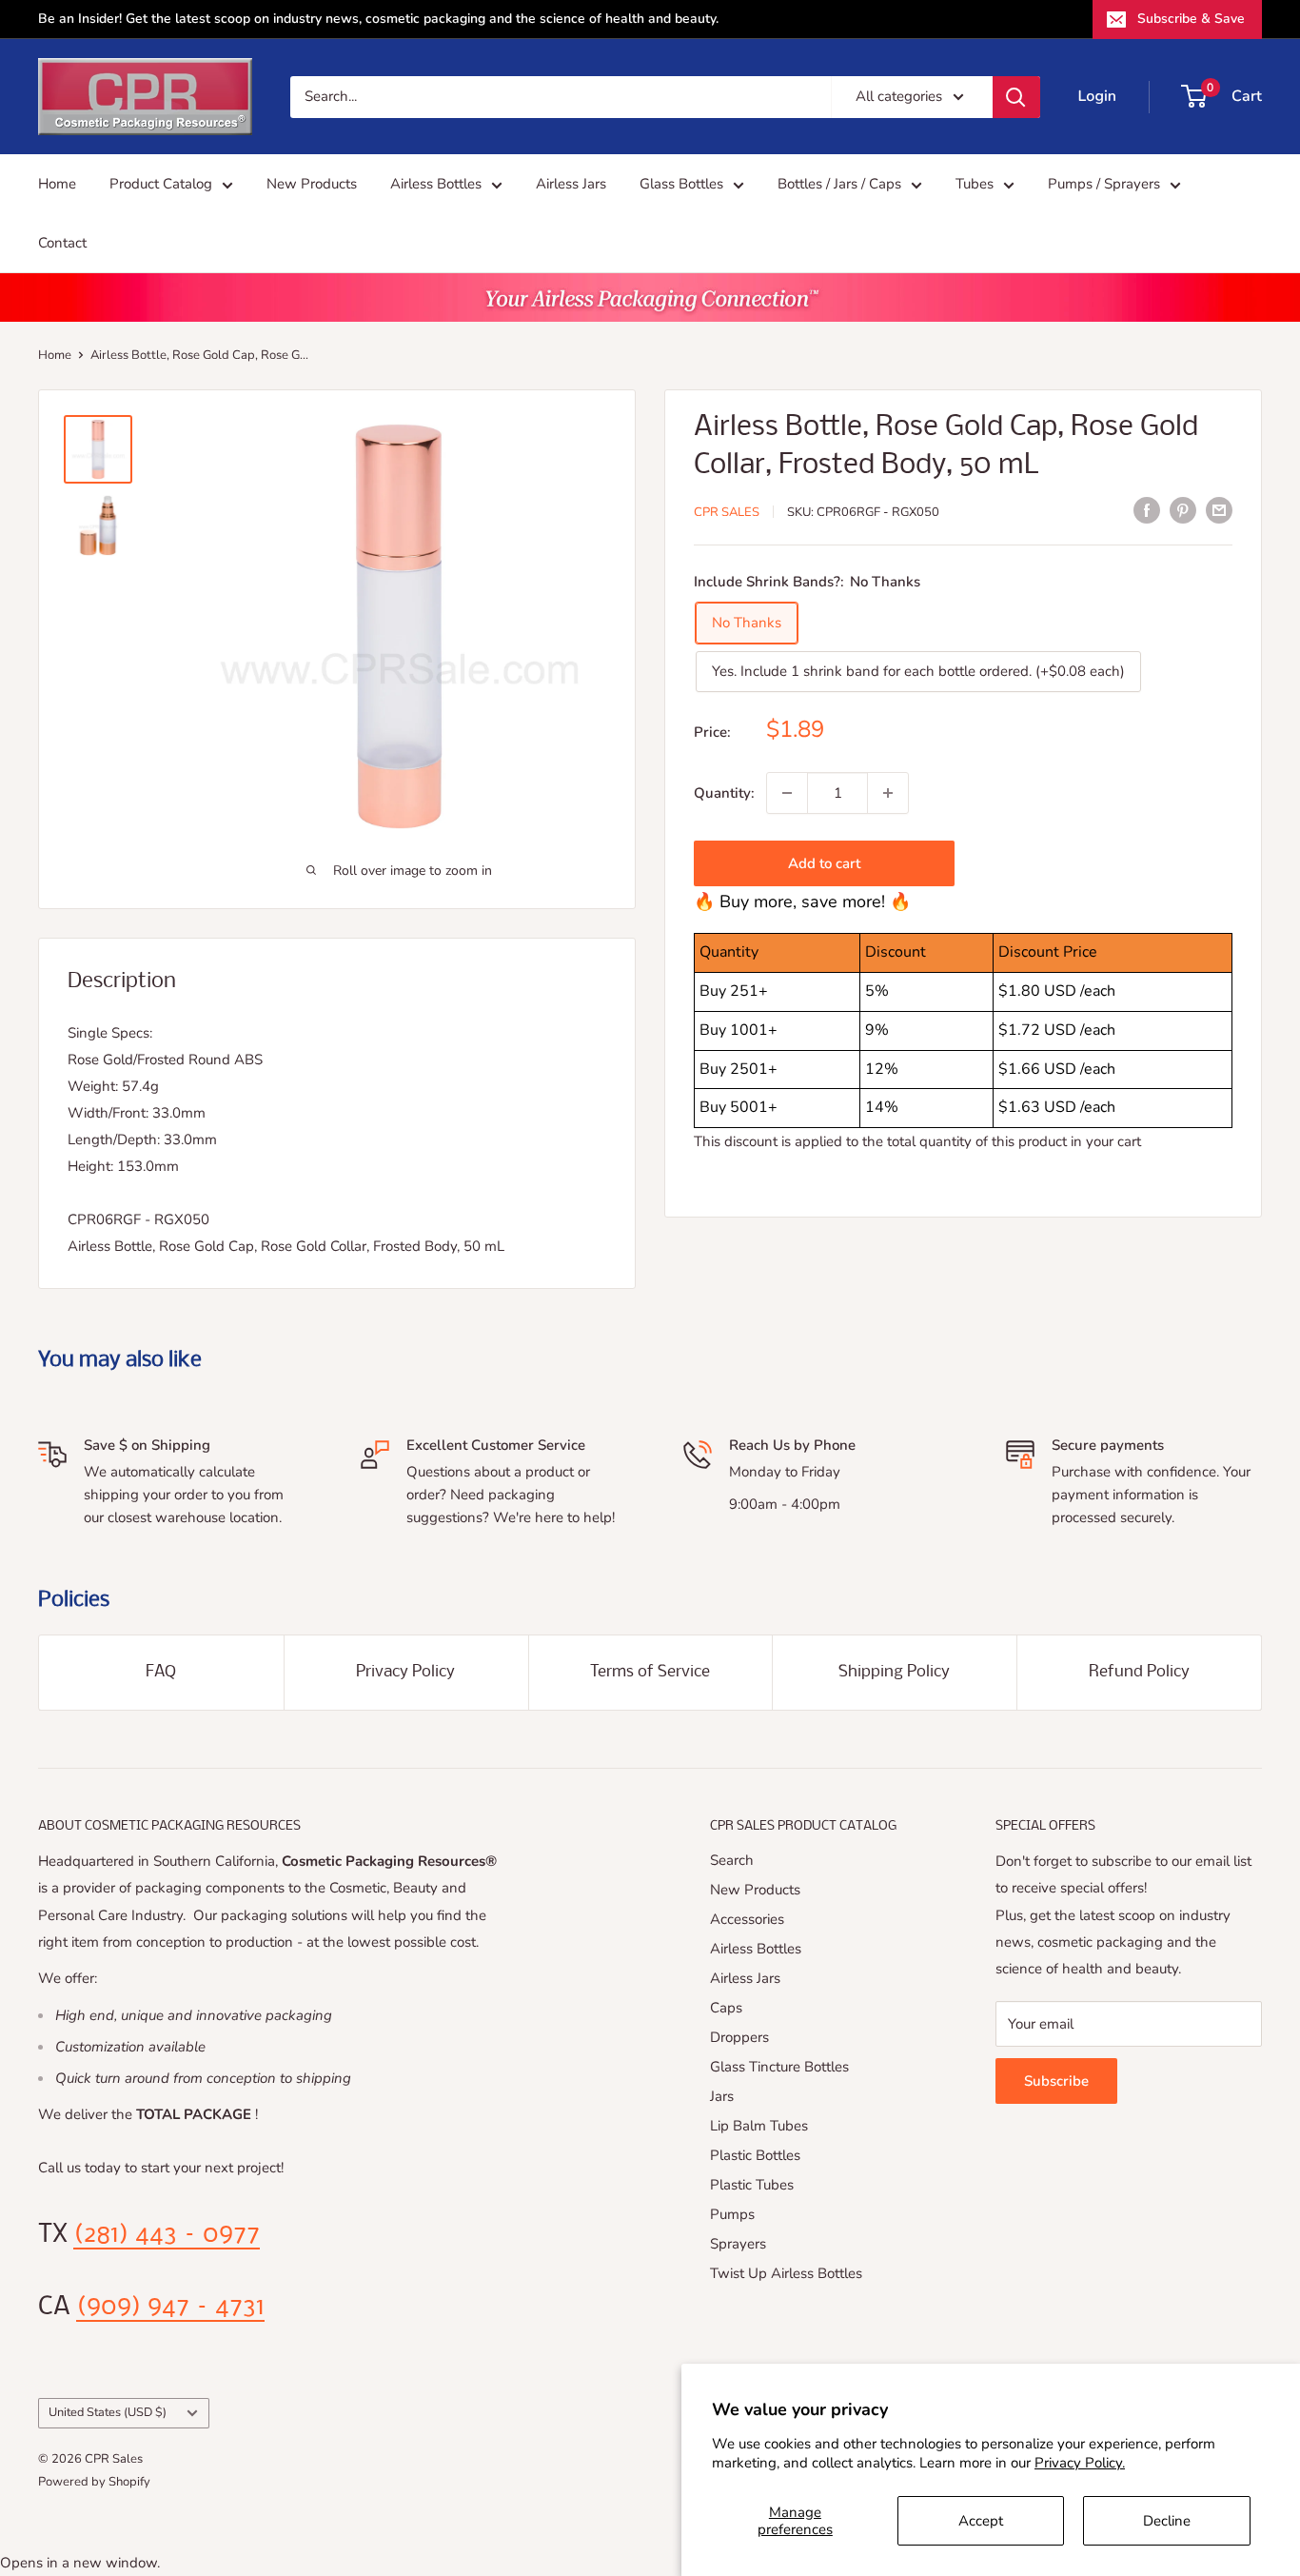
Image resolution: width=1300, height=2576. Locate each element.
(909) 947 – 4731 (170, 2308)
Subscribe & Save (1191, 19)
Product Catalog (161, 184)
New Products (312, 184)
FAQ (161, 1672)
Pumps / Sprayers (1104, 184)
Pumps (732, 2214)
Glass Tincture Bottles (779, 2067)
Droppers (739, 2037)
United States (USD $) (108, 2412)
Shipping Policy (894, 1672)
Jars (722, 2096)
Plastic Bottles (755, 2155)
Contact (62, 243)
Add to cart (824, 863)
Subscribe (1056, 2081)
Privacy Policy (405, 1672)
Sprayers (738, 2244)
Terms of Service (650, 1672)
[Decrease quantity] (787, 793)
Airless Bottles (436, 184)
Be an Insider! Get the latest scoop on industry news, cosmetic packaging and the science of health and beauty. (378, 19)
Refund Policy (1139, 1672)
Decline (1167, 2521)
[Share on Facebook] (1147, 510)
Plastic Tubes (752, 2185)
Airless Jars (571, 184)
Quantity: (724, 793)
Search (732, 1860)
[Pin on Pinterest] (1183, 510)
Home (57, 184)
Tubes (975, 184)
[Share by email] (1219, 510)
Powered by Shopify (94, 2482)
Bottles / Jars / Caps (839, 184)
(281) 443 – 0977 (167, 2235)
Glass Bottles (681, 184)
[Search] (1016, 97)
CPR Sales (727, 512)
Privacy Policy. (1080, 2463)
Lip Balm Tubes (759, 2126)
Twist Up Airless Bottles (786, 2273)
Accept (981, 2521)
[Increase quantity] (888, 793)
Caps (726, 2008)
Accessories (747, 1919)
